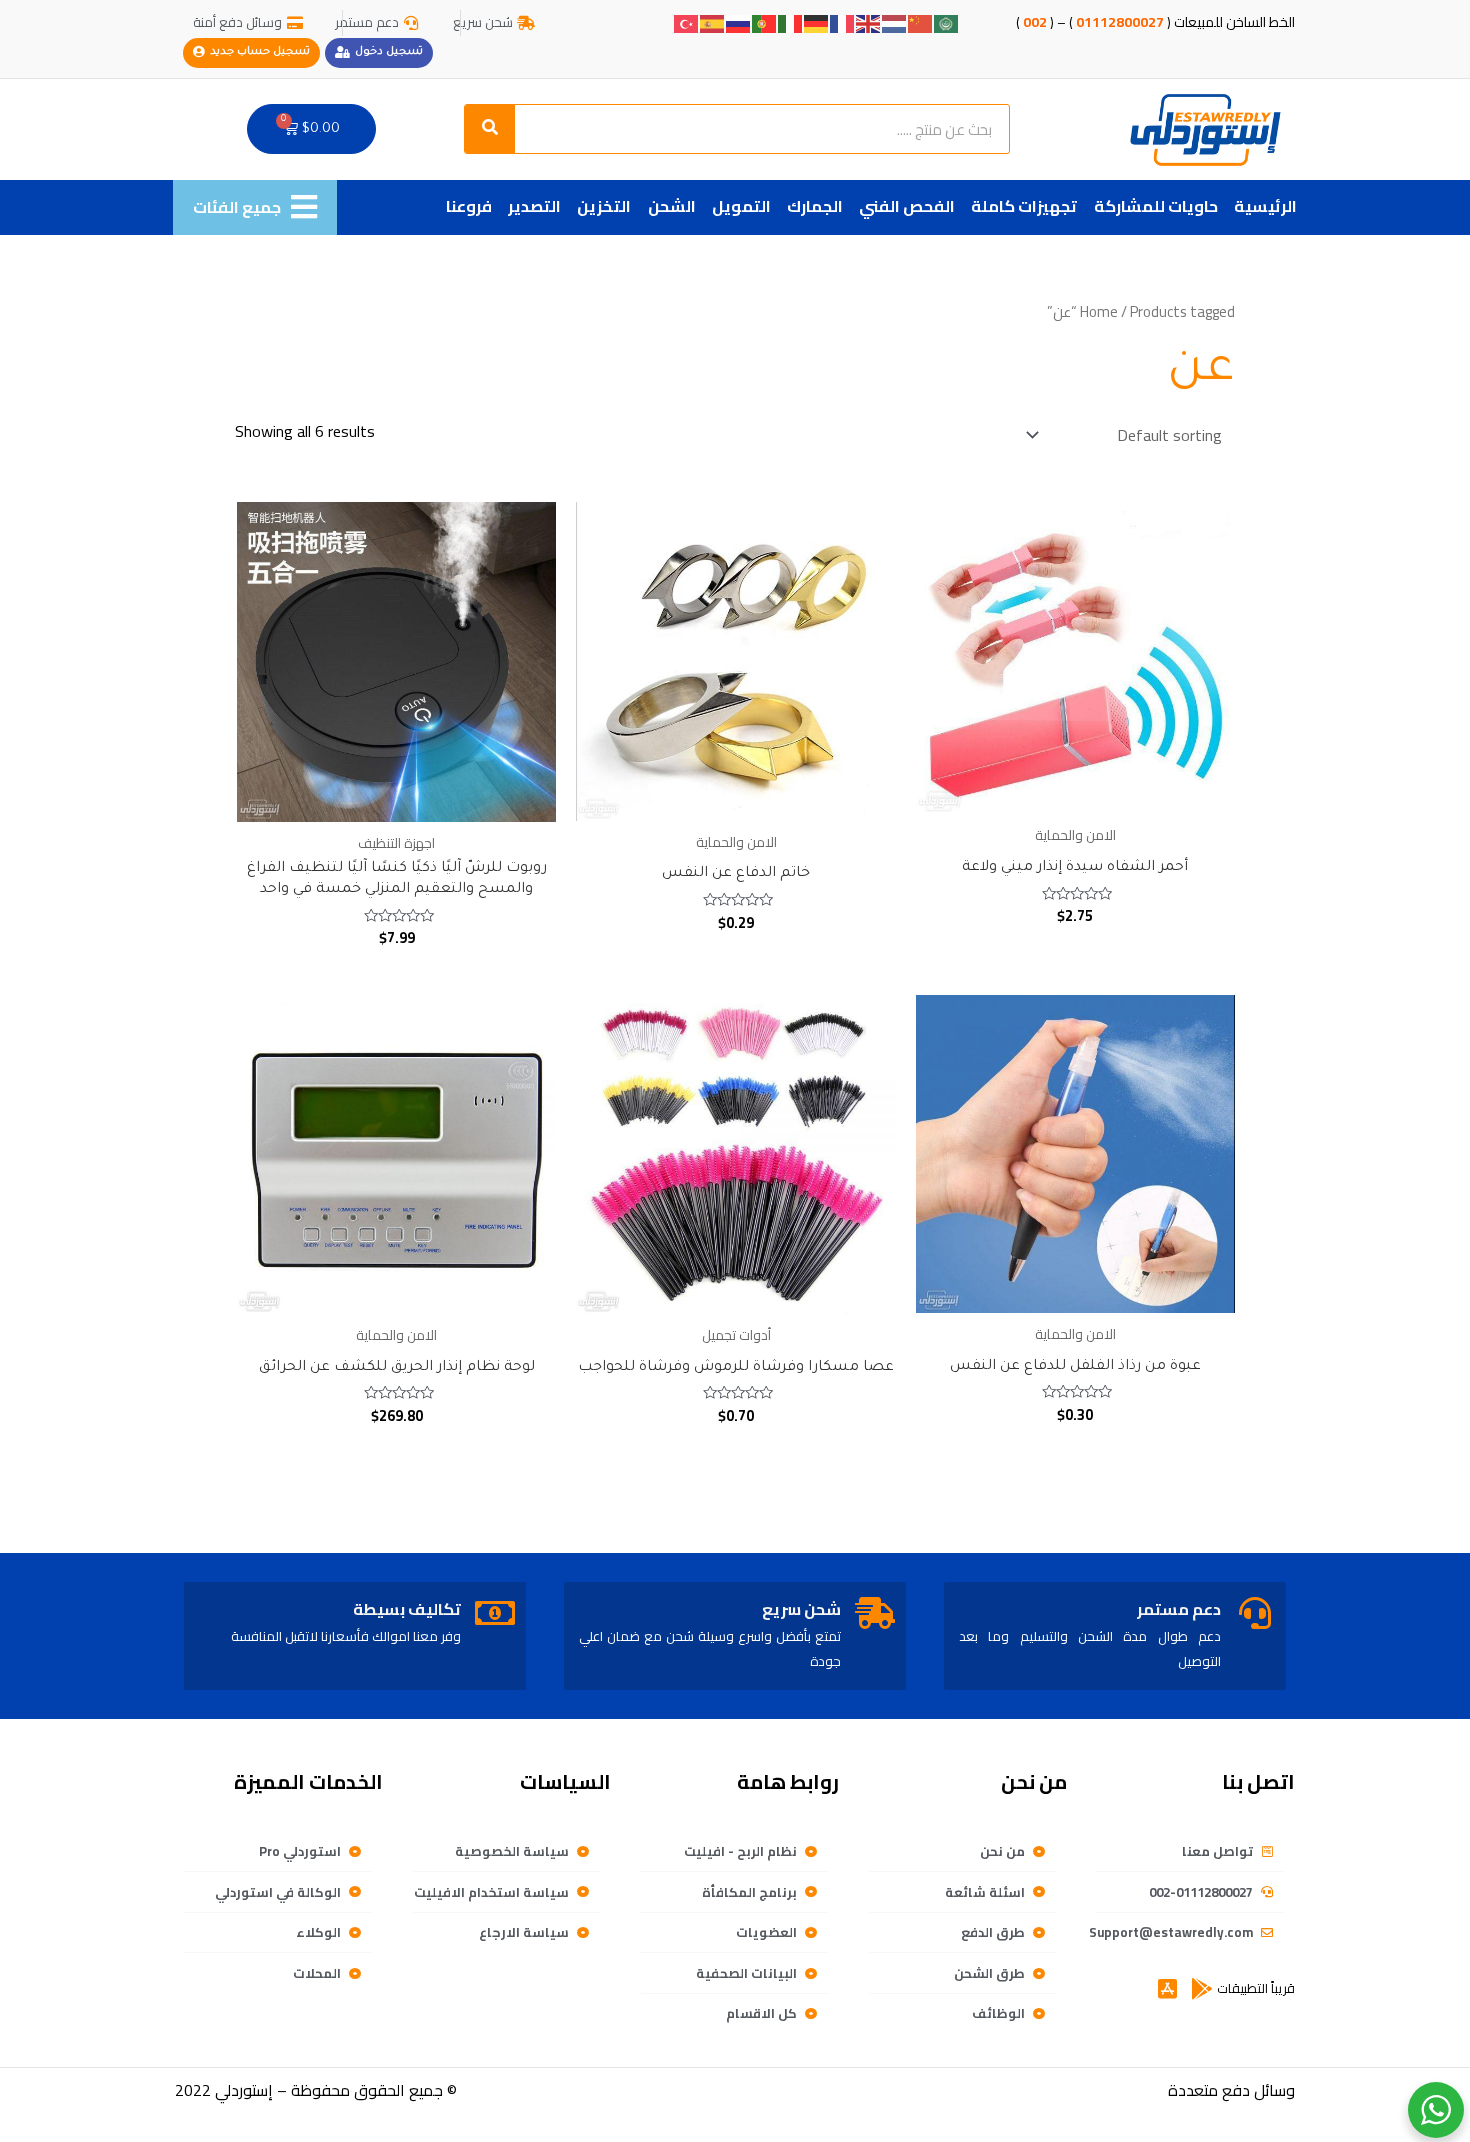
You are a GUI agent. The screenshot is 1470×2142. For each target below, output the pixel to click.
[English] (869, 22)
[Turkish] (687, 22)
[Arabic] (947, 22)
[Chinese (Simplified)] (921, 22)
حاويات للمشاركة (1156, 206)
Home (1099, 311)
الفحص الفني (907, 206)
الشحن (672, 206)
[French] (843, 22)
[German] (817, 22)
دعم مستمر (1179, 1609)
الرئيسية (1265, 206)
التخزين (604, 206)
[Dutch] (895, 22)
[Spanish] (713, 22)
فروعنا (469, 206)
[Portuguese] (765, 22)
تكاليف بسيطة (407, 1609)
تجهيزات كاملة (1024, 206)
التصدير (534, 206)
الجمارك (815, 206)
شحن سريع (801, 1609)
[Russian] (739, 22)
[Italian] (791, 22)
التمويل (741, 206)
